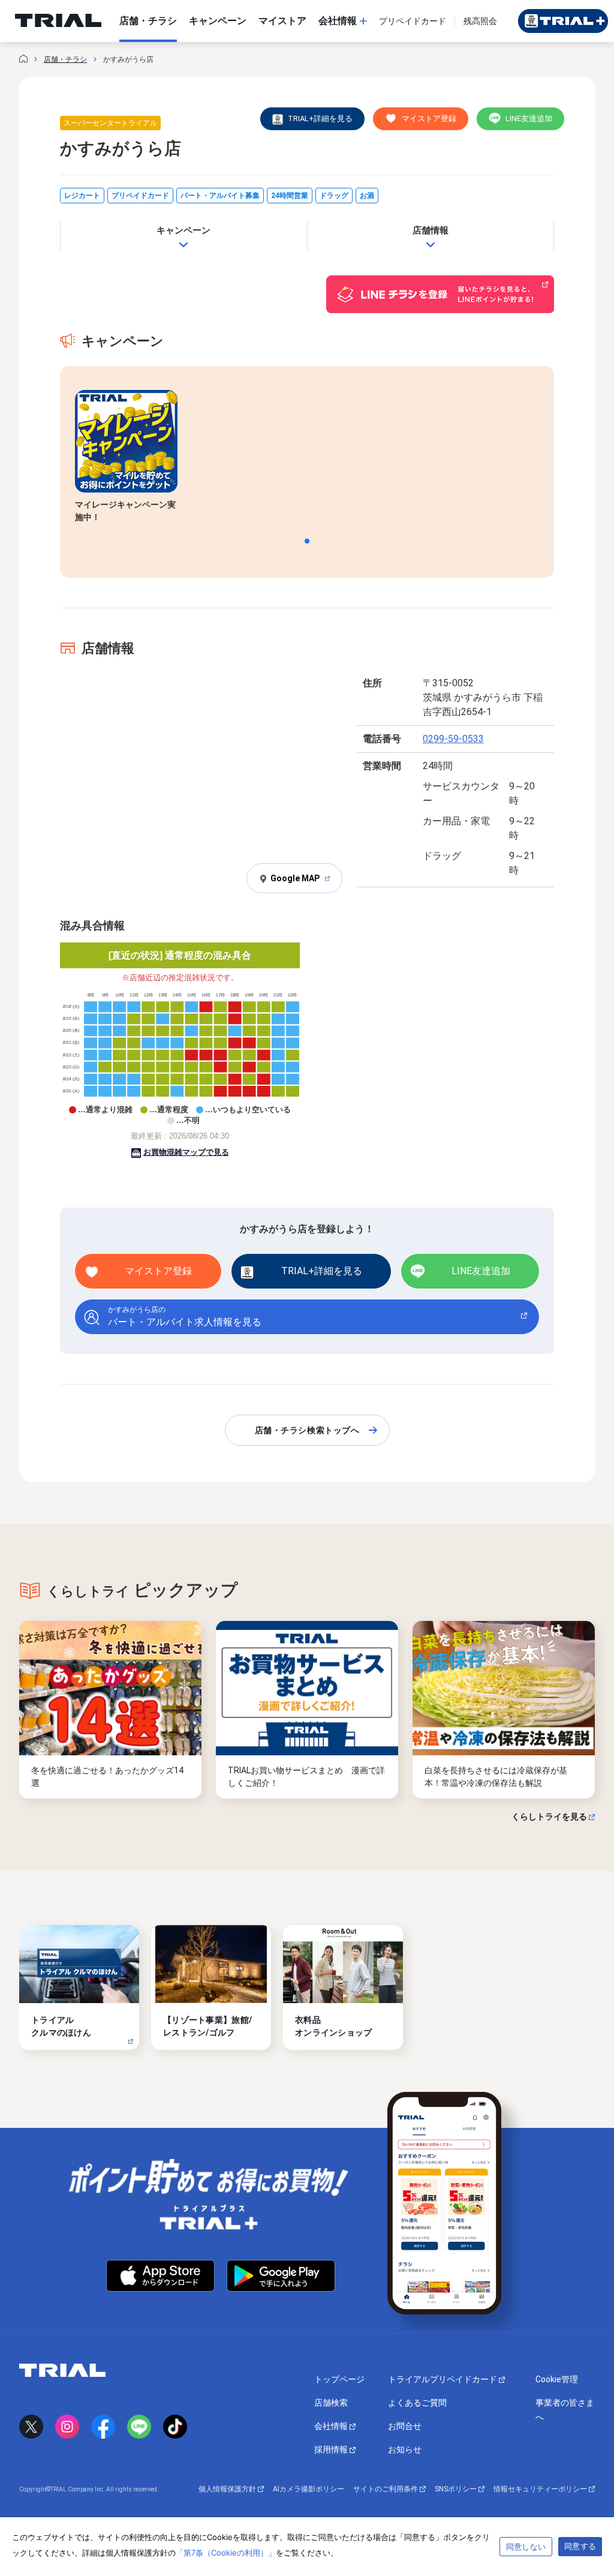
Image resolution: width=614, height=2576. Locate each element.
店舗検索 (331, 2403)
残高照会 (480, 21)
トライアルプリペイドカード (443, 2379)
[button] (307, 541)
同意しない (526, 2547)
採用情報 (332, 2449)
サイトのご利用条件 (386, 2489)
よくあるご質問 (417, 2403)
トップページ (339, 2379)
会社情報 (332, 2426)
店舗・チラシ (65, 59)
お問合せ (405, 2426)
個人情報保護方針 (228, 2489)
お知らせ (405, 2449)
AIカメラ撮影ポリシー (308, 2489)
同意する (580, 2546)
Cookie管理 (557, 2379)
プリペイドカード (413, 21)
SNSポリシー (457, 2489)
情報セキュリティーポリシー (541, 2489)
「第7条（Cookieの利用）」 (226, 2553)
